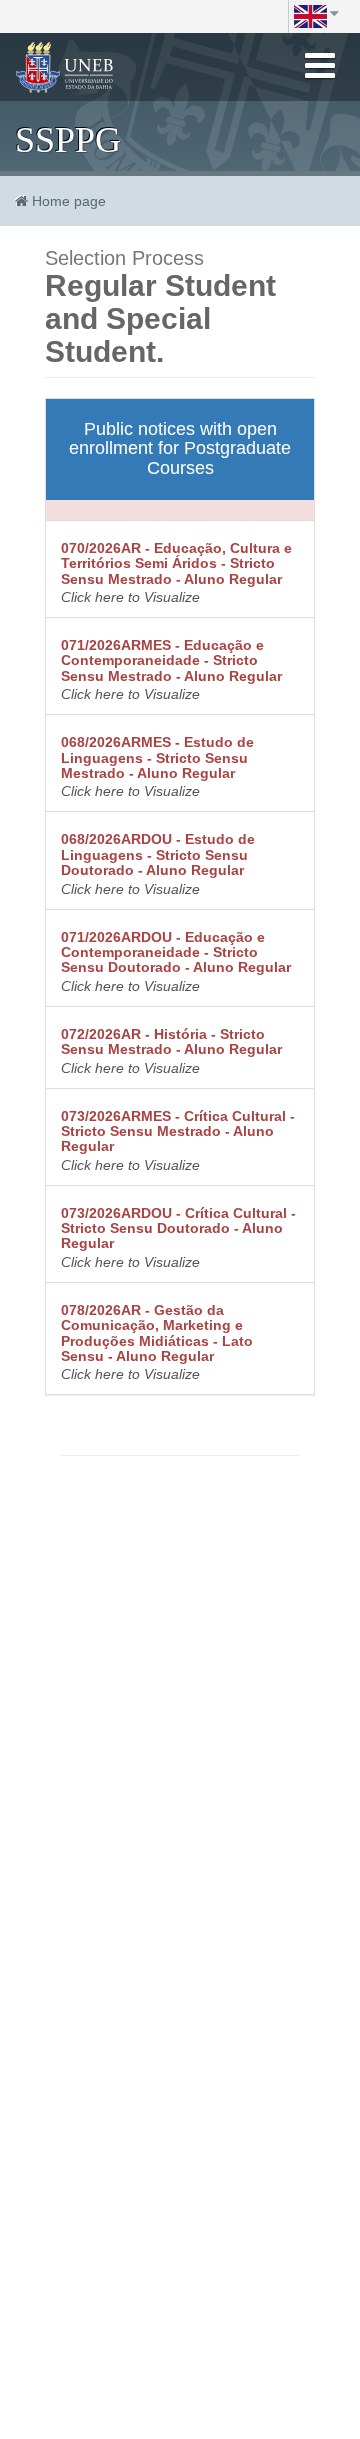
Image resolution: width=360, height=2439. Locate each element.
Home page (69, 201)
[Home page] (65, 67)
